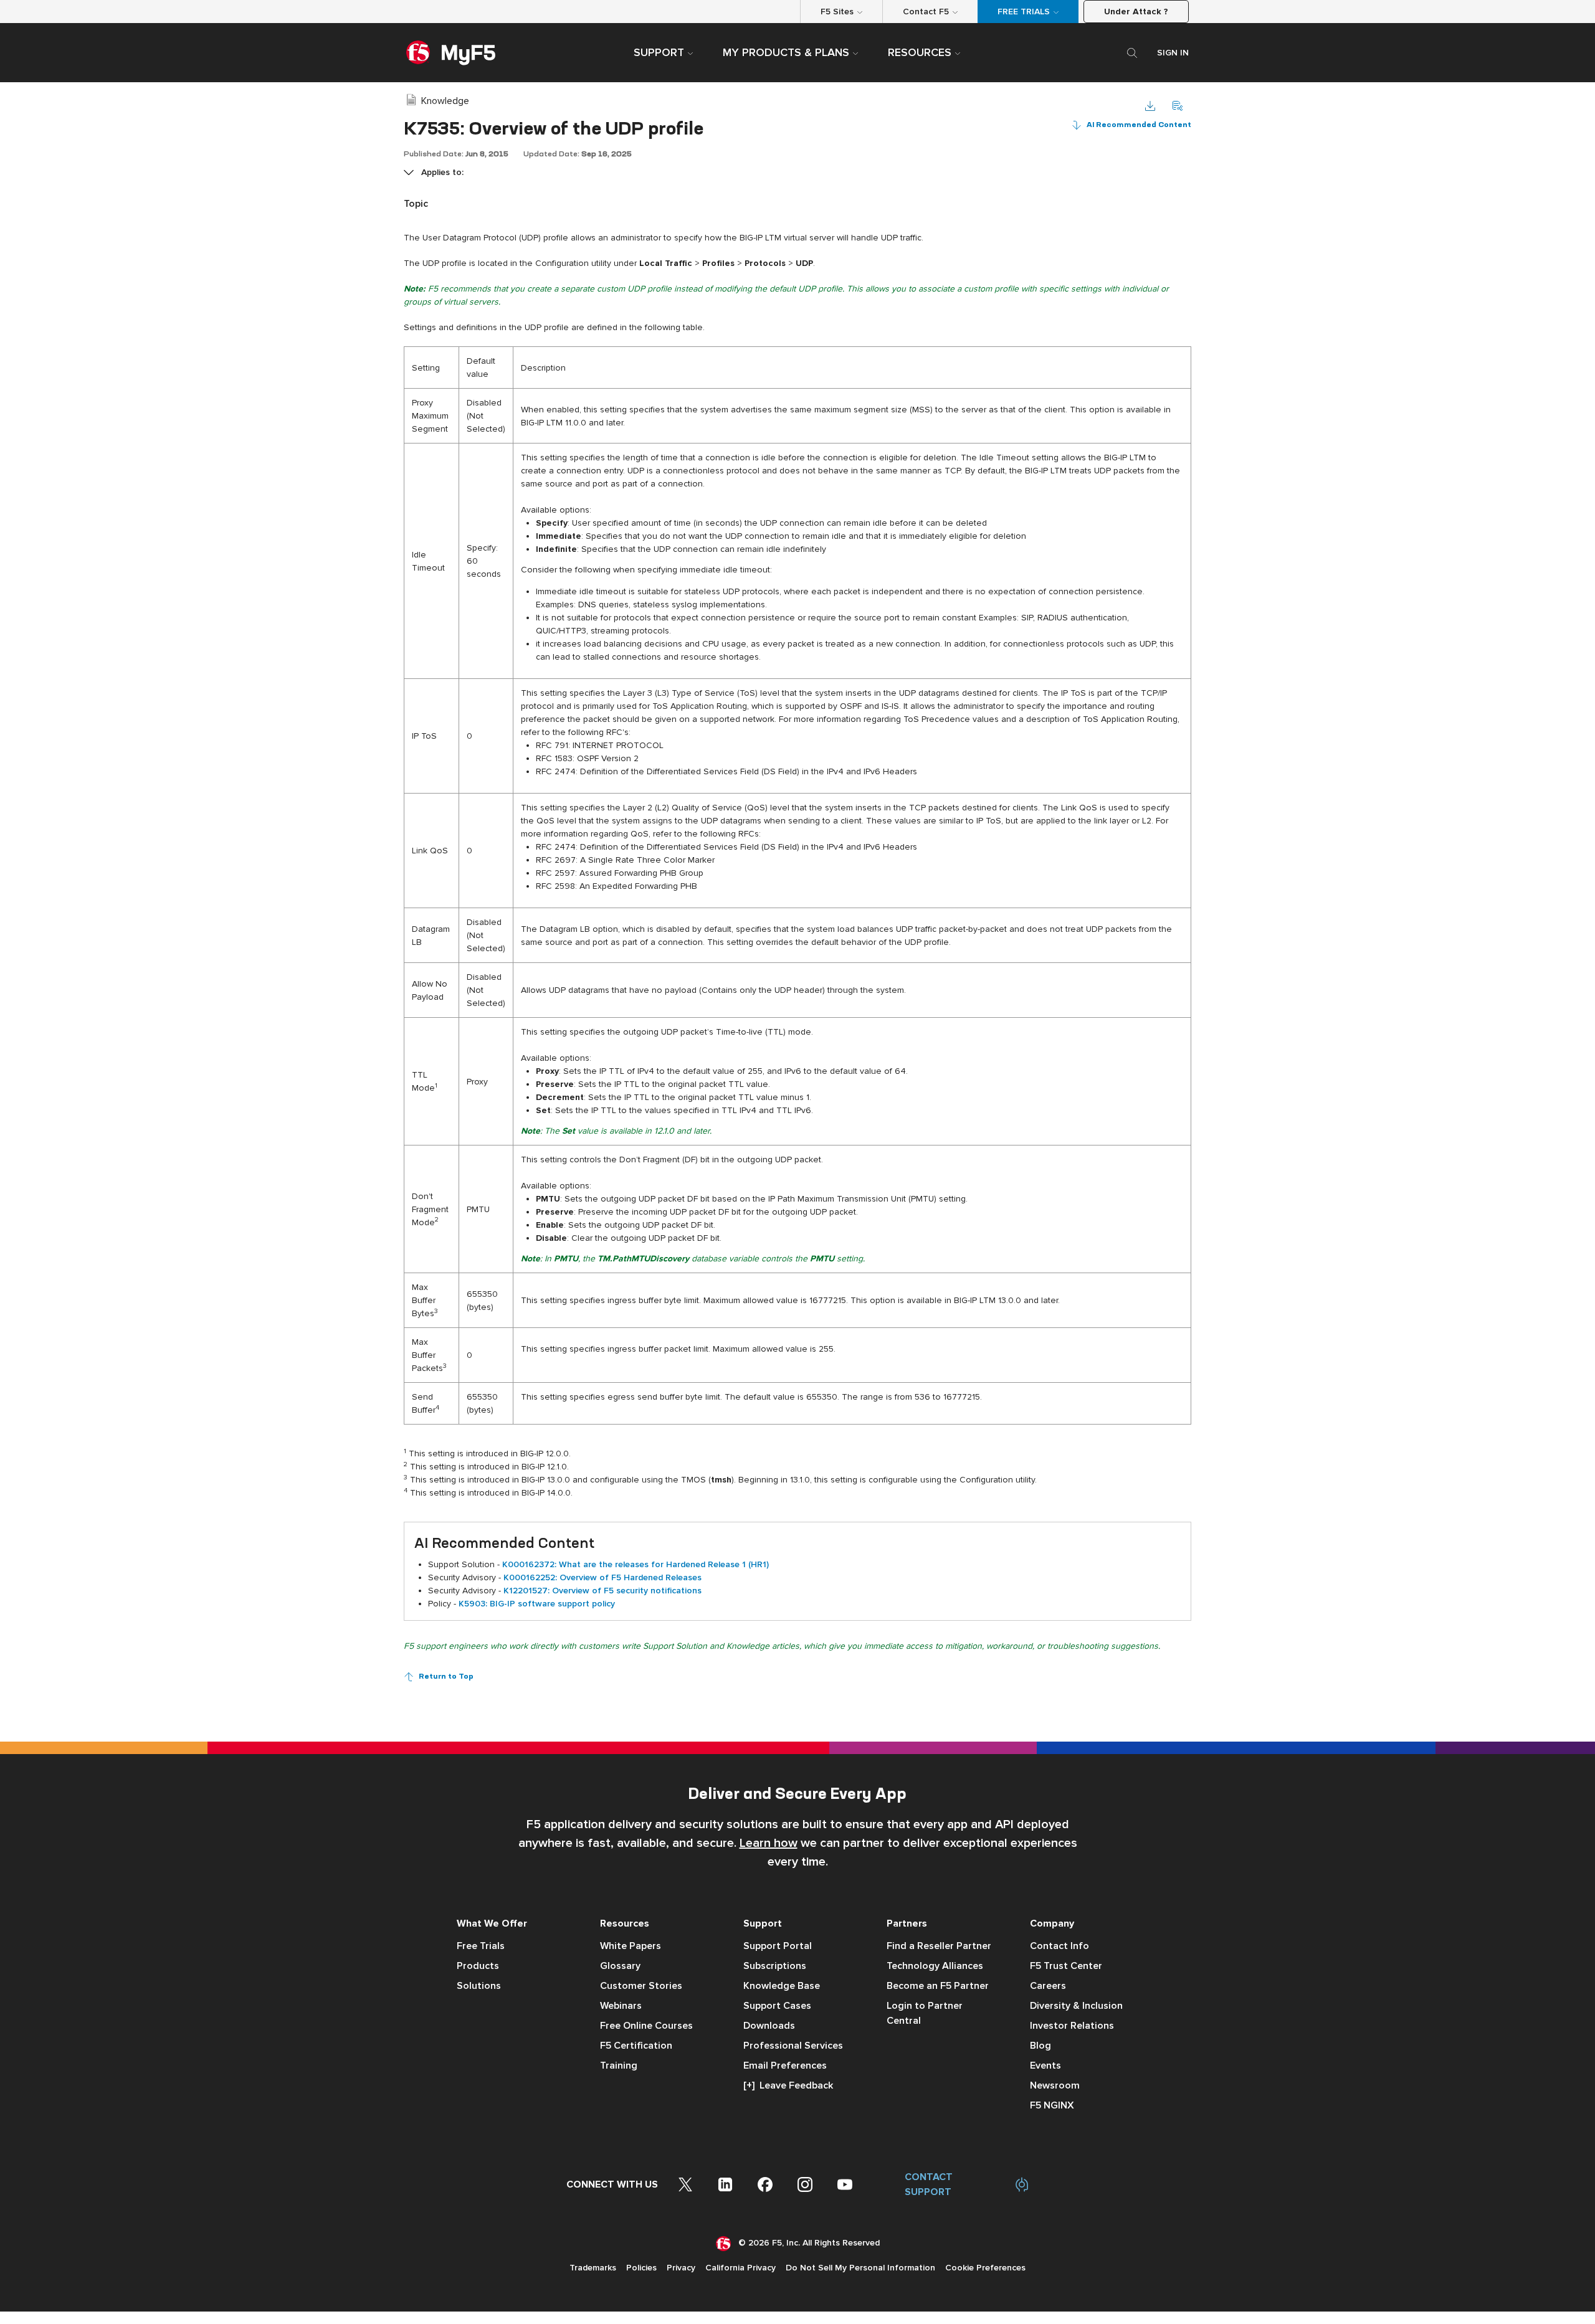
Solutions (479, 1986)
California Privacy (740, 2268)
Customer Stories (641, 1986)
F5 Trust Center (1066, 1966)
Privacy (681, 2268)
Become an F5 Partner (938, 1986)
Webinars (621, 2006)
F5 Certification (636, 2046)
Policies (641, 2268)
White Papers (631, 1946)
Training (619, 2066)
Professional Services (793, 2046)
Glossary (620, 1966)
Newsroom (1055, 2085)
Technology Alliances (935, 1966)
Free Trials (481, 1946)
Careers (1048, 1986)
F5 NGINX (1052, 2105)
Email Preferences (785, 2066)
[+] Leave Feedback (788, 2085)
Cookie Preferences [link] (985, 2268)
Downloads (769, 2026)
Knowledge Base (782, 1986)
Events (1045, 2066)
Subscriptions (775, 1966)
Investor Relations (1072, 2026)
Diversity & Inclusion (1076, 2006)
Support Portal (778, 1946)
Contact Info (1059, 1946)
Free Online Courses (646, 2026)
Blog (1040, 2046)
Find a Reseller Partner (939, 1946)
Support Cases (777, 2006)
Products (478, 1966)
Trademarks (593, 2268)
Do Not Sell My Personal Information (860, 2268)
